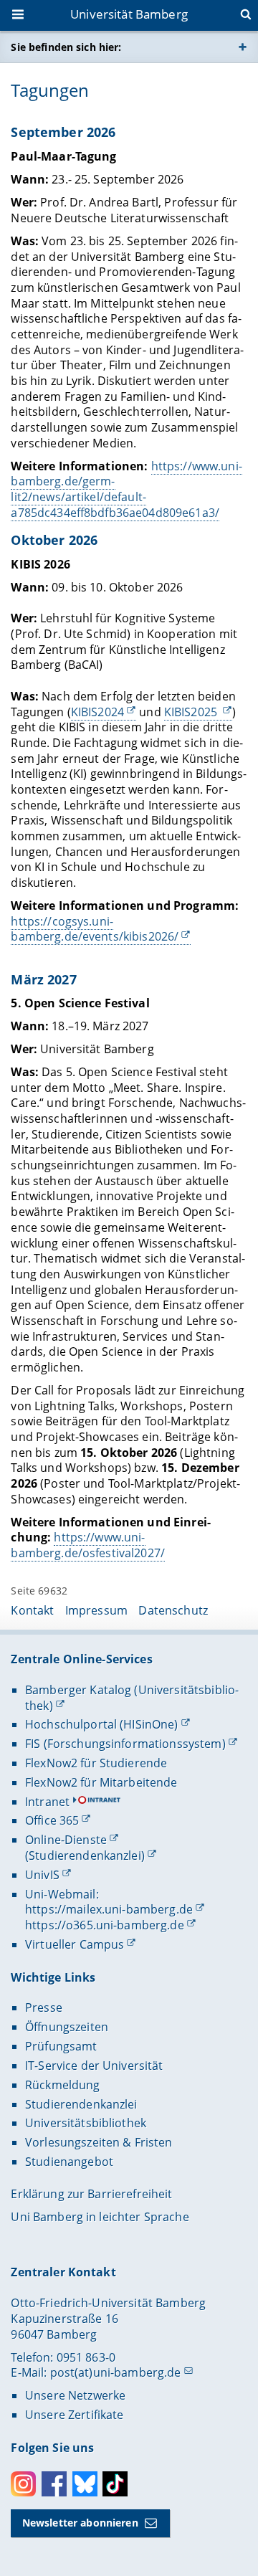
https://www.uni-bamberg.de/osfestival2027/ (88, 1545)
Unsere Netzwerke (75, 2395)
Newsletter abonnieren (80, 2523)
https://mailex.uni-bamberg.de (109, 1909)
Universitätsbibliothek (86, 2123)
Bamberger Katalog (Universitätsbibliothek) (132, 1698)
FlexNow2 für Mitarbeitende (101, 1782)
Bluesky (85, 2484)
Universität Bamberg (129, 14)
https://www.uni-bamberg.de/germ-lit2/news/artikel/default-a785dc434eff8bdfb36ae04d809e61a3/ (126, 489)
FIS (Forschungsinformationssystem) (125, 1744)
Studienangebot (69, 2162)
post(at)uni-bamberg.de (116, 2372)
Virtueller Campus (75, 1944)
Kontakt (32, 1610)
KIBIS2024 (97, 712)
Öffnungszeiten (67, 2027)
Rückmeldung (63, 2085)
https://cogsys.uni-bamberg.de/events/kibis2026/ (95, 929)
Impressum (96, 1610)
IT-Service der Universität (94, 2066)
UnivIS (42, 1875)
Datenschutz (173, 1610)
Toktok (115, 2484)
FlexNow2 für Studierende (96, 1763)
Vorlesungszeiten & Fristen (99, 2142)
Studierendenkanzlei (81, 2104)
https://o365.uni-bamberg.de (105, 1925)
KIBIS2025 (192, 712)
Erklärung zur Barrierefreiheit (91, 2194)
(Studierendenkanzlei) (85, 1855)
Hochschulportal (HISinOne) (102, 1724)
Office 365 (52, 1820)
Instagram (23, 2484)
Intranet (47, 1802)
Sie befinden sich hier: (66, 47)
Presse (44, 2007)
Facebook (54, 2484)
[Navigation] (19, 16)
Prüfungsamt (61, 2046)
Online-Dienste (66, 1840)
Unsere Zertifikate (75, 2415)
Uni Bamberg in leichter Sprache (100, 2217)
